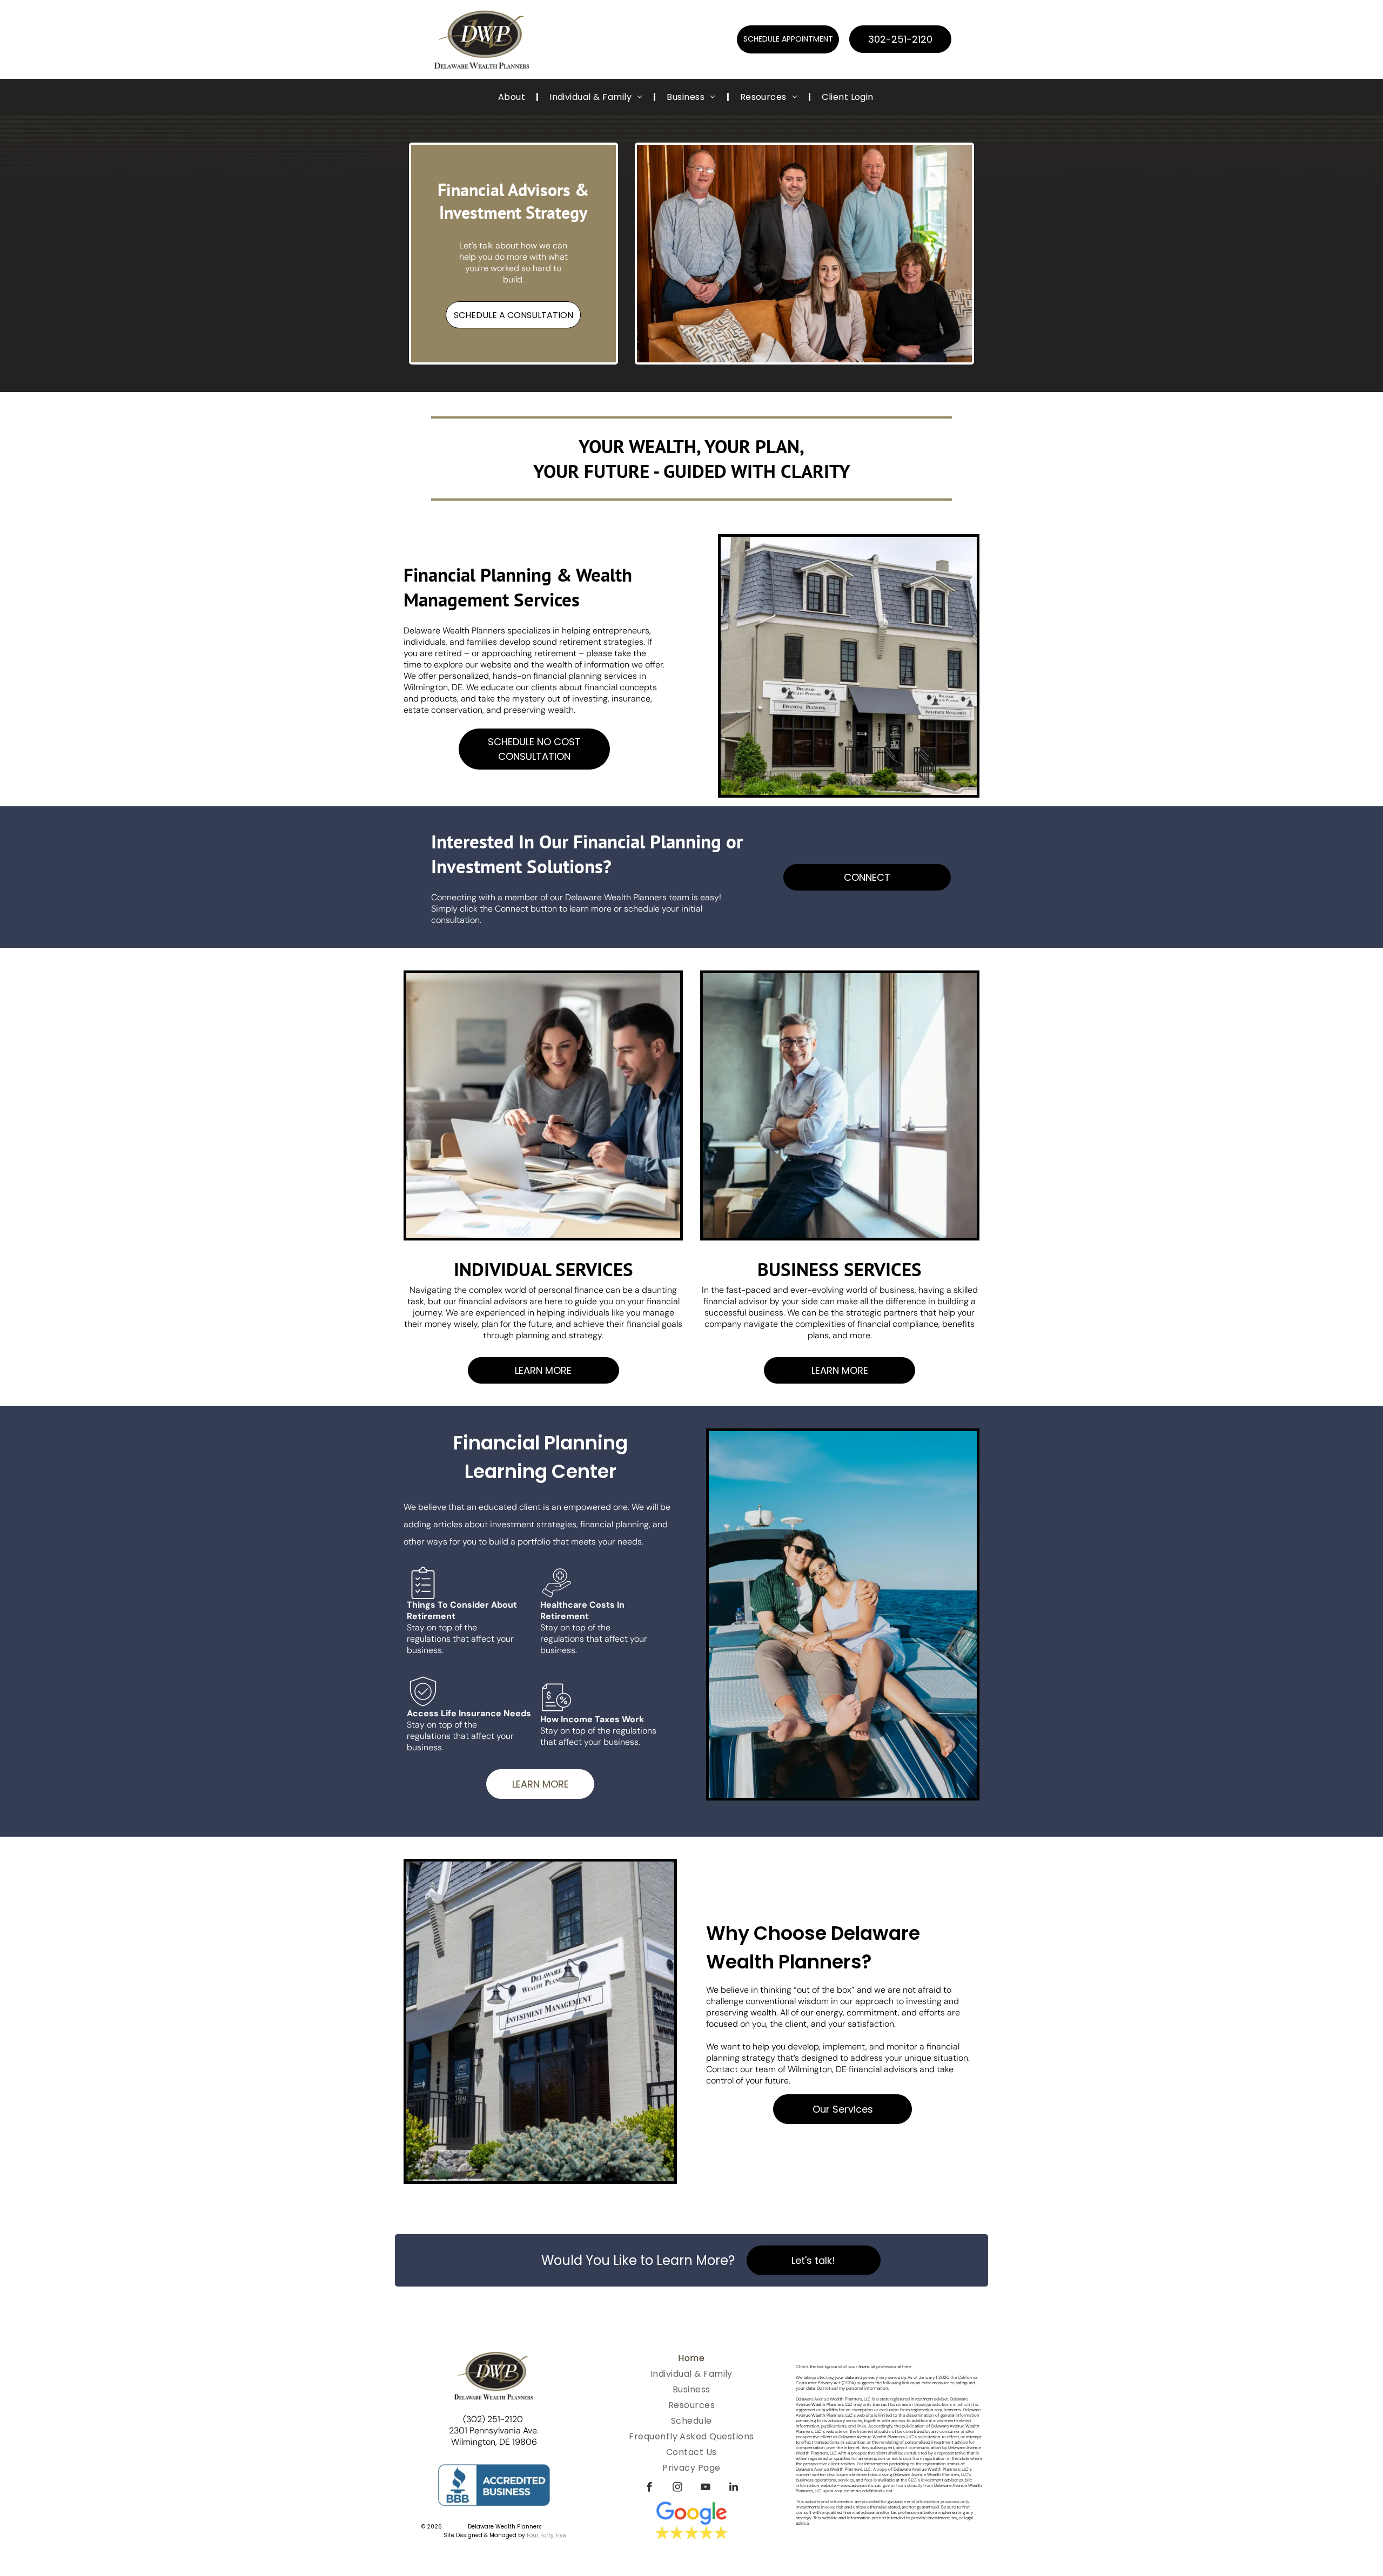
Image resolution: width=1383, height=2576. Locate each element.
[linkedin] (734, 2488)
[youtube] (706, 2488)
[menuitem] (513, 97)
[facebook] (649, 2488)
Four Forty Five (546, 2535)
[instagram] (677, 2488)
